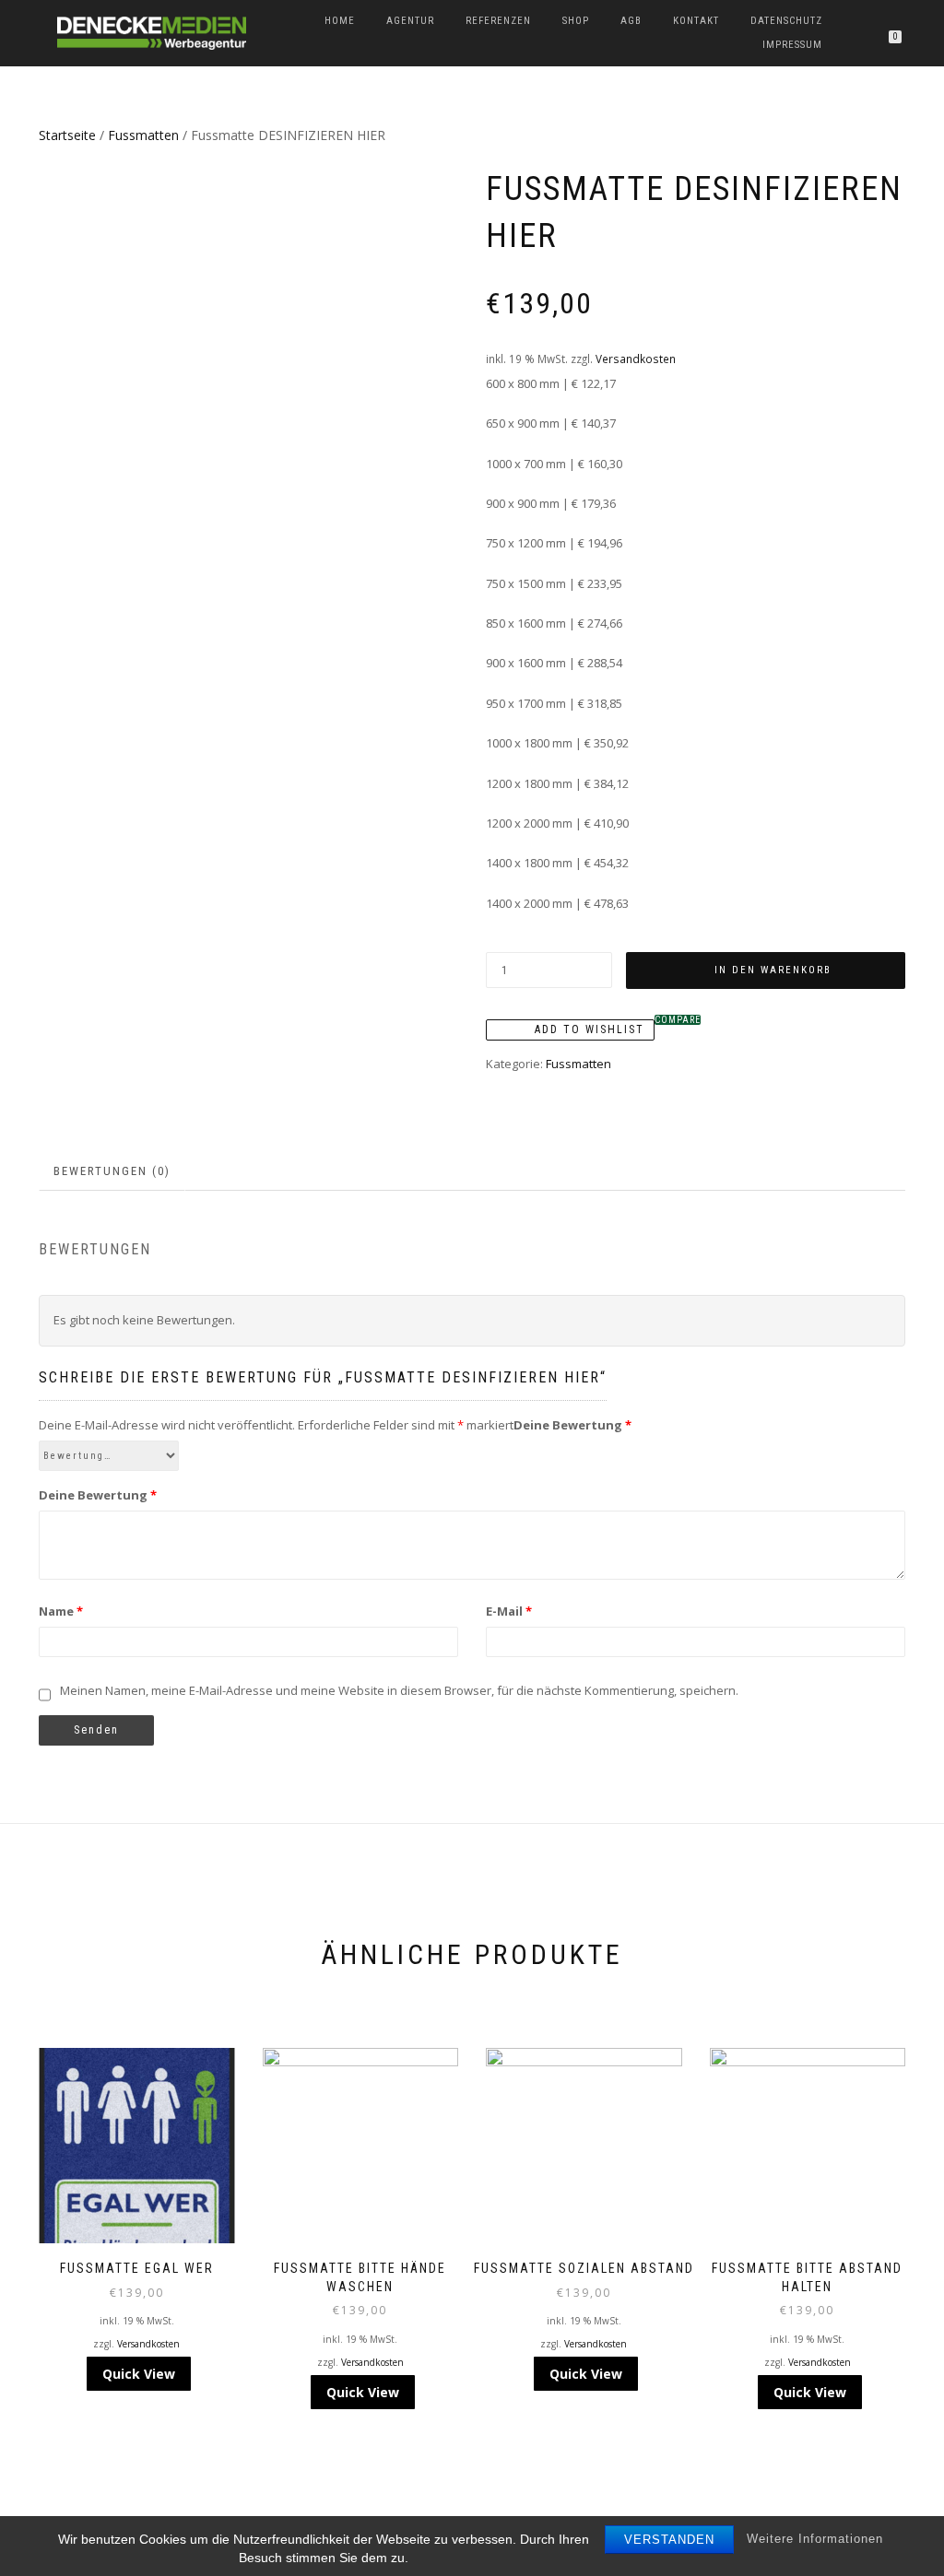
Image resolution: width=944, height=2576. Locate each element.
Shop (576, 21)
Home (340, 21)
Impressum (792, 45)
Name (61, 1611)
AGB (631, 21)
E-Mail (509, 1611)
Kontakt (696, 21)
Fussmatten (143, 135)
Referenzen (498, 21)
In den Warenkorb (773, 970)
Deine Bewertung (98, 1495)
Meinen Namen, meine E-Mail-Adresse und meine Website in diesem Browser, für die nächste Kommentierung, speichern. (399, 1690)
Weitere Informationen (815, 2539)
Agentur (410, 21)
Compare (678, 1020)
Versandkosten (636, 359)
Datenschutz (786, 21)
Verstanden (669, 2540)
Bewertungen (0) (112, 1171)
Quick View (139, 2374)
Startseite (67, 135)
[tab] (113, 1172)
